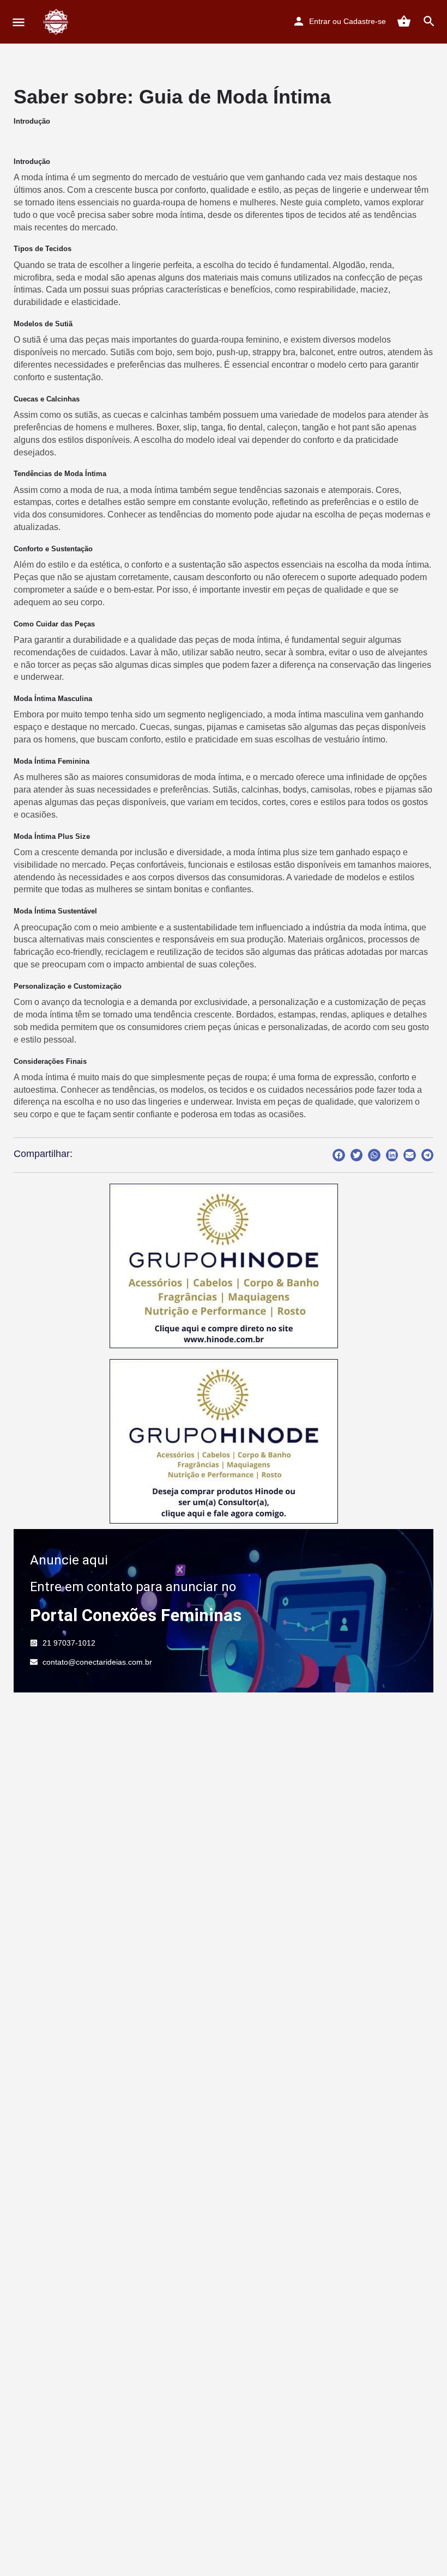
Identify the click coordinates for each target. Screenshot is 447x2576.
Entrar (320, 21)
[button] (339, 1155)
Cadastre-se (365, 21)
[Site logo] (58, 22)
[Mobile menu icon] (19, 22)
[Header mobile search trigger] (429, 21)
